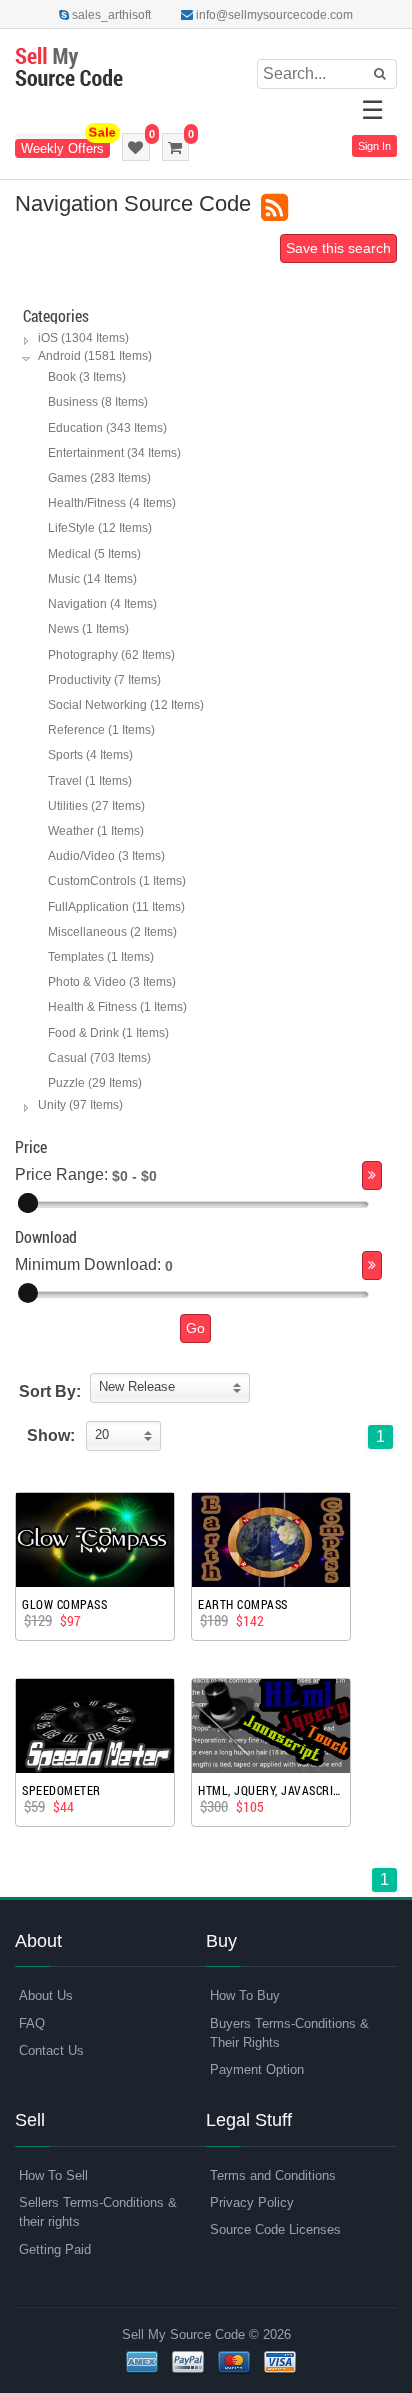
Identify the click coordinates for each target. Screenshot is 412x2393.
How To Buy (245, 1995)
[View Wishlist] (136, 147)
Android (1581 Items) (95, 356)
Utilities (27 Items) (96, 806)
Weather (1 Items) (96, 831)
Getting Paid (55, 2249)
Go (195, 1328)
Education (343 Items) (107, 428)
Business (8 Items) (98, 402)
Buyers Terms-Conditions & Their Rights (289, 2033)
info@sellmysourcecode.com (273, 15)
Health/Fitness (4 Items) (112, 503)
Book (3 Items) (87, 377)
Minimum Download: (88, 1264)
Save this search (338, 248)
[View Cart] (175, 147)
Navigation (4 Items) (102, 604)
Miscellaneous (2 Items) (112, 932)
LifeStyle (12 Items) (100, 528)
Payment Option (257, 2069)
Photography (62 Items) (111, 655)
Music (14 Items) (92, 579)
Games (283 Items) (99, 478)
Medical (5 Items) (94, 554)
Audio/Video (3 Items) (106, 856)
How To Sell (53, 2175)
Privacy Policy (252, 2202)
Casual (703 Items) (99, 1058)
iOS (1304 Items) (83, 338)
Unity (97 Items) (80, 1105)
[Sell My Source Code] (69, 68)
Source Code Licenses (275, 2229)
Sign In (374, 146)
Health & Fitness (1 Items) (117, 1007)
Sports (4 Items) (90, 755)
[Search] (372, 1175)
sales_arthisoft (110, 15)
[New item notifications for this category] (274, 208)
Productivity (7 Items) (104, 680)
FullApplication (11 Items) (116, 907)
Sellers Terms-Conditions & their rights (98, 2212)
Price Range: (61, 1174)
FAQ (32, 2023)
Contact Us (51, 2050)
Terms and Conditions (273, 2175)
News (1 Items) (88, 629)
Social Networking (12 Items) (126, 705)
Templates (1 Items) (101, 957)
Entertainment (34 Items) (114, 453)
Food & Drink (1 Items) (108, 1033)
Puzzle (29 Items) (95, 1083)
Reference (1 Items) (101, 730)
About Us (46, 1995)
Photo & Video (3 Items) (112, 982)
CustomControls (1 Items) (117, 881)
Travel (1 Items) (90, 781)
